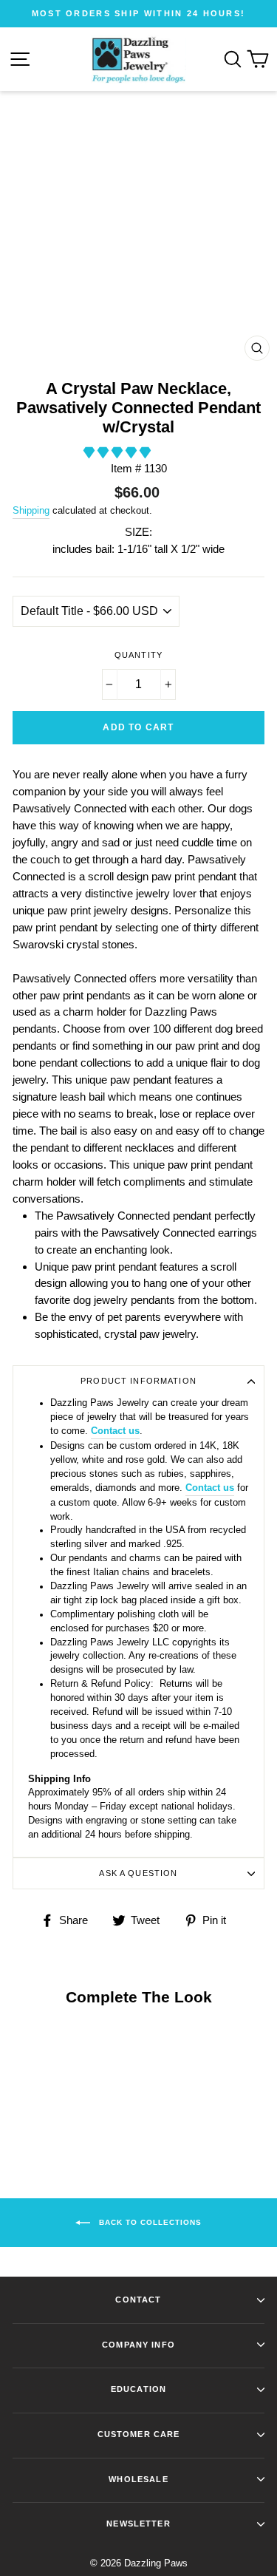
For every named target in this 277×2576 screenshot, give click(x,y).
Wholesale (138, 2479)
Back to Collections (149, 2222)
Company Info (138, 2345)
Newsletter (138, 2524)
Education (138, 2389)
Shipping (31, 510)
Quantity (138, 655)
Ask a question (138, 1873)
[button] (119, 453)
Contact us (115, 1431)
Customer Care (139, 2434)
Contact (138, 2300)
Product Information (138, 1381)
